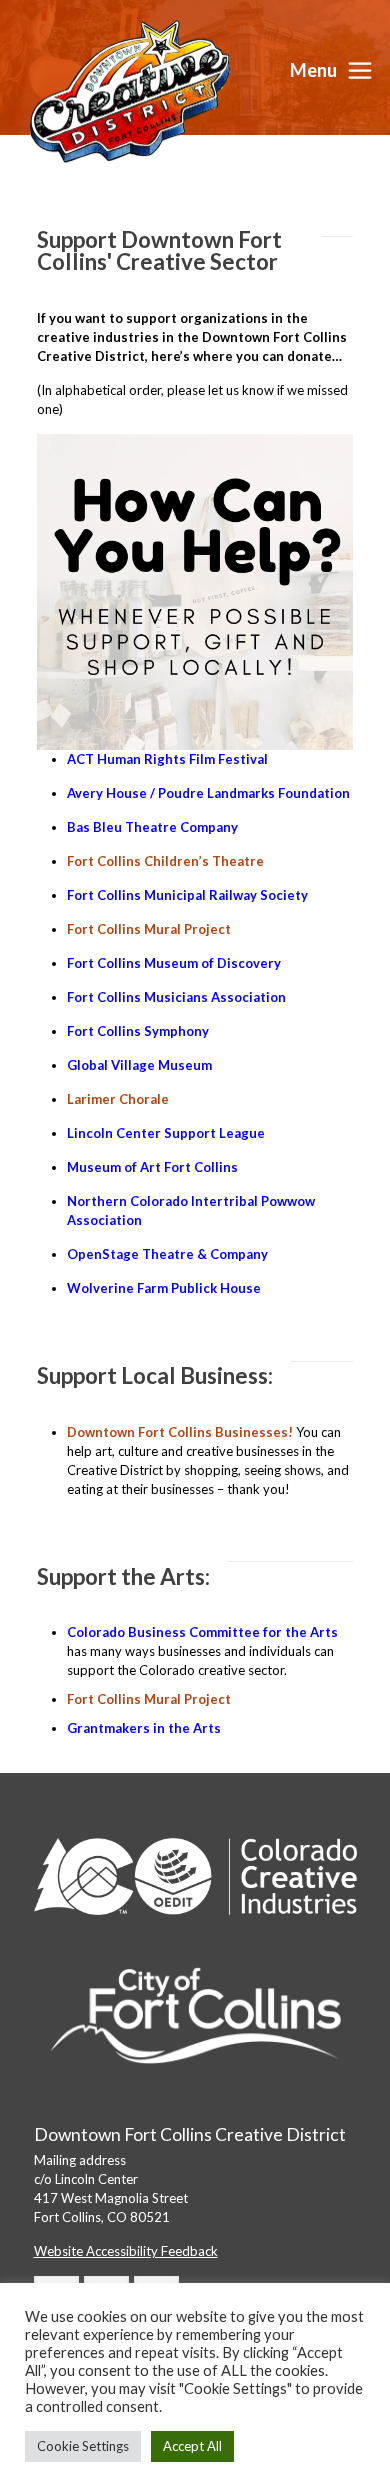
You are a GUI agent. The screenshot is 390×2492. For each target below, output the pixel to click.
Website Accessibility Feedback (126, 2251)
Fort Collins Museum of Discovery (174, 963)
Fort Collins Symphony (138, 1031)
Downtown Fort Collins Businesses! (180, 1432)
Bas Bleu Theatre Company (152, 827)
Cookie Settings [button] (83, 2446)
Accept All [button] (192, 2446)
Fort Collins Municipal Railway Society (187, 895)
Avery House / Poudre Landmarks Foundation (208, 793)
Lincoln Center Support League (166, 1133)
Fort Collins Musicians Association (176, 997)
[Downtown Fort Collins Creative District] (130, 90)
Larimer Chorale (118, 1099)
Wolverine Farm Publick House (164, 1288)
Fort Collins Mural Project (149, 929)
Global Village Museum (139, 1065)
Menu (313, 70)
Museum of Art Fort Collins (152, 1167)
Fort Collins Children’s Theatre (165, 861)
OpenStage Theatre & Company (169, 1254)
